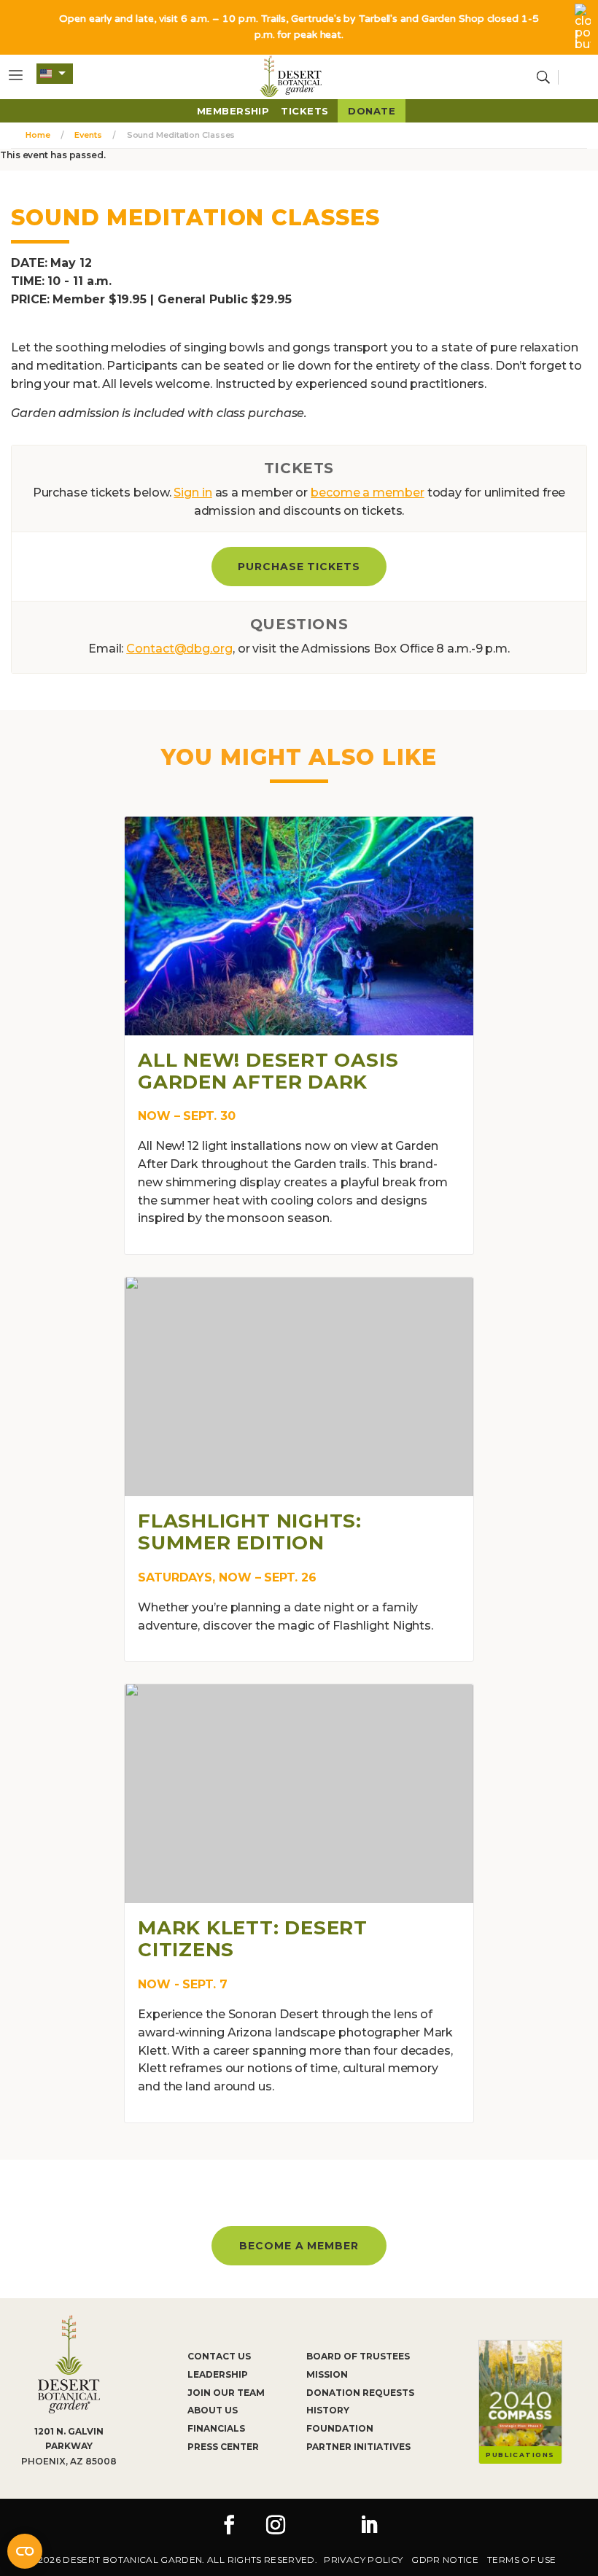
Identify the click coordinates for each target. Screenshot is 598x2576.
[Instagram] (276, 2526)
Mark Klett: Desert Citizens (253, 1939)
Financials (216, 2428)
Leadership (218, 2374)
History (328, 2410)
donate (372, 111)
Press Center (223, 2447)
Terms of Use (521, 2560)
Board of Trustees (358, 2356)
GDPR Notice (445, 2560)
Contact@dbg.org (179, 649)
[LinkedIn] (369, 2526)
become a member (368, 493)
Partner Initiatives (358, 2447)
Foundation (340, 2428)
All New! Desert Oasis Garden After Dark (268, 1071)
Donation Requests (360, 2393)
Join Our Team (226, 2393)
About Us (213, 2410)
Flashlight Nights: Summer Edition (250, 1532)
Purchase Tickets (299, 567)
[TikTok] (322, 2526)
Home (38, 135)
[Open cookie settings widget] (25, 2551)
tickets (304, 111)
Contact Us (219, 2356)
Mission (327, 2374)
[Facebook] (229, 2526)
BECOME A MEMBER (299, 2246)
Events (88, 135)
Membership (233, 111)
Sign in (193, 493)
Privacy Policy (363, 2560)
